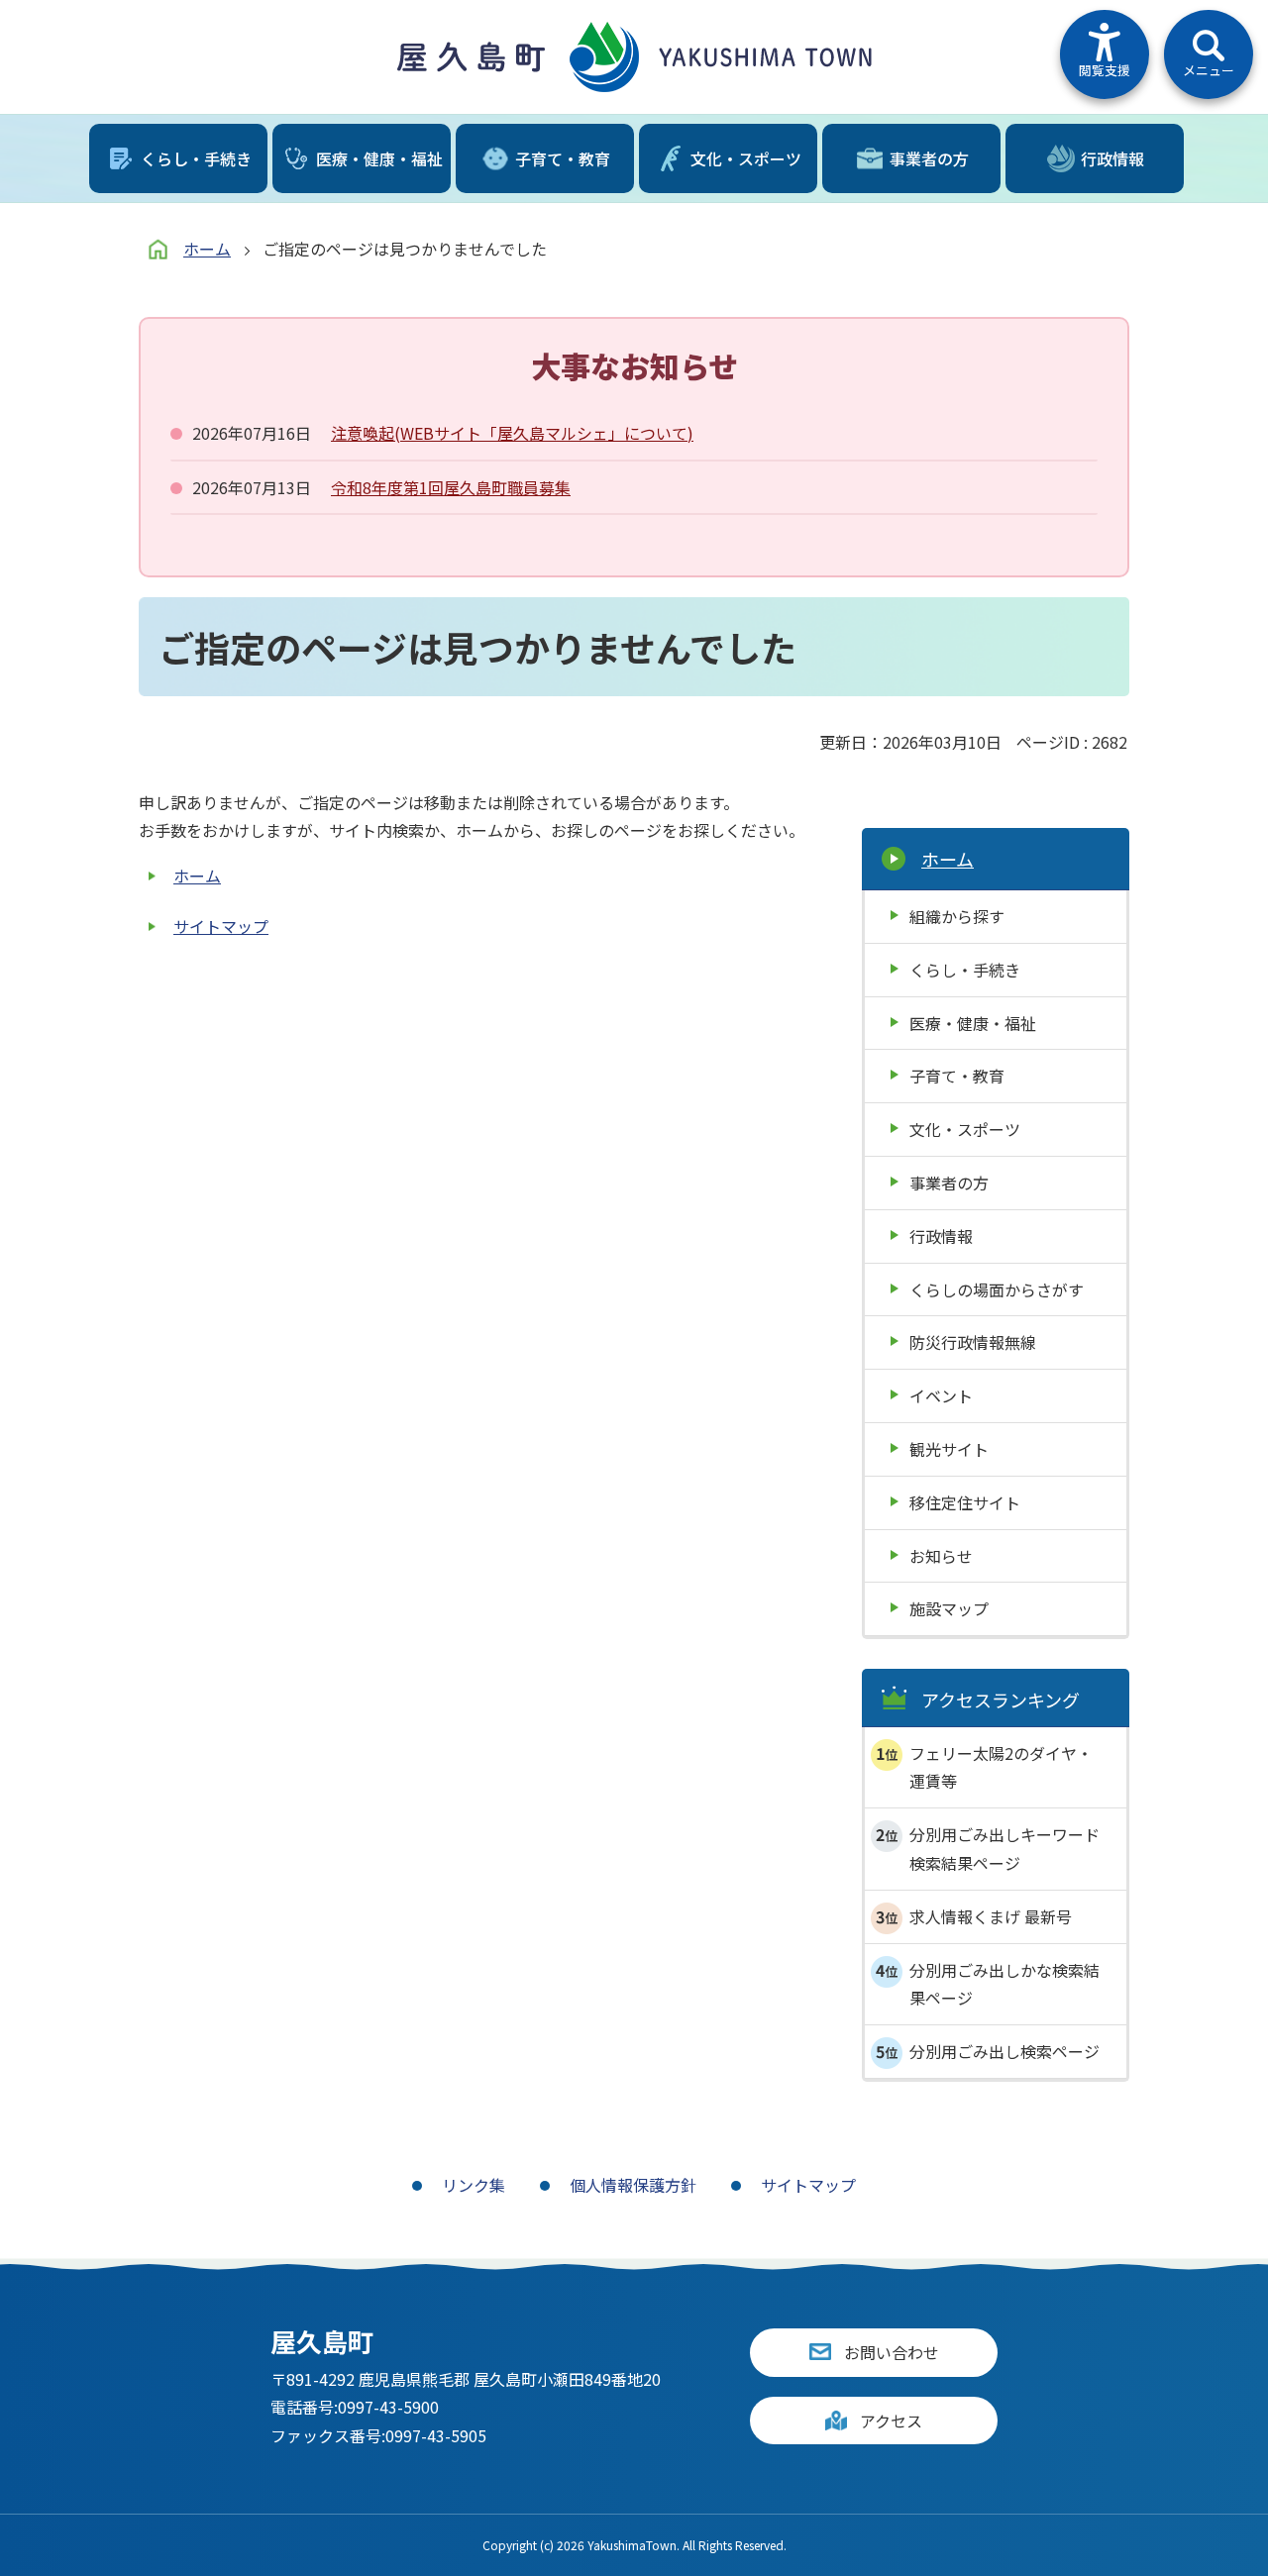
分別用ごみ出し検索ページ (1004, 2051)
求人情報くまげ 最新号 (991, 1916)
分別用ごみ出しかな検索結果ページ (1004, 1984)
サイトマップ (221, 926)
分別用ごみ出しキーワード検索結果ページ (1004, 1849)
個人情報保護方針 (633, 2185)
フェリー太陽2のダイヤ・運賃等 (1001, 1767)
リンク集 (474, 2185)
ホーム (207, 249)
